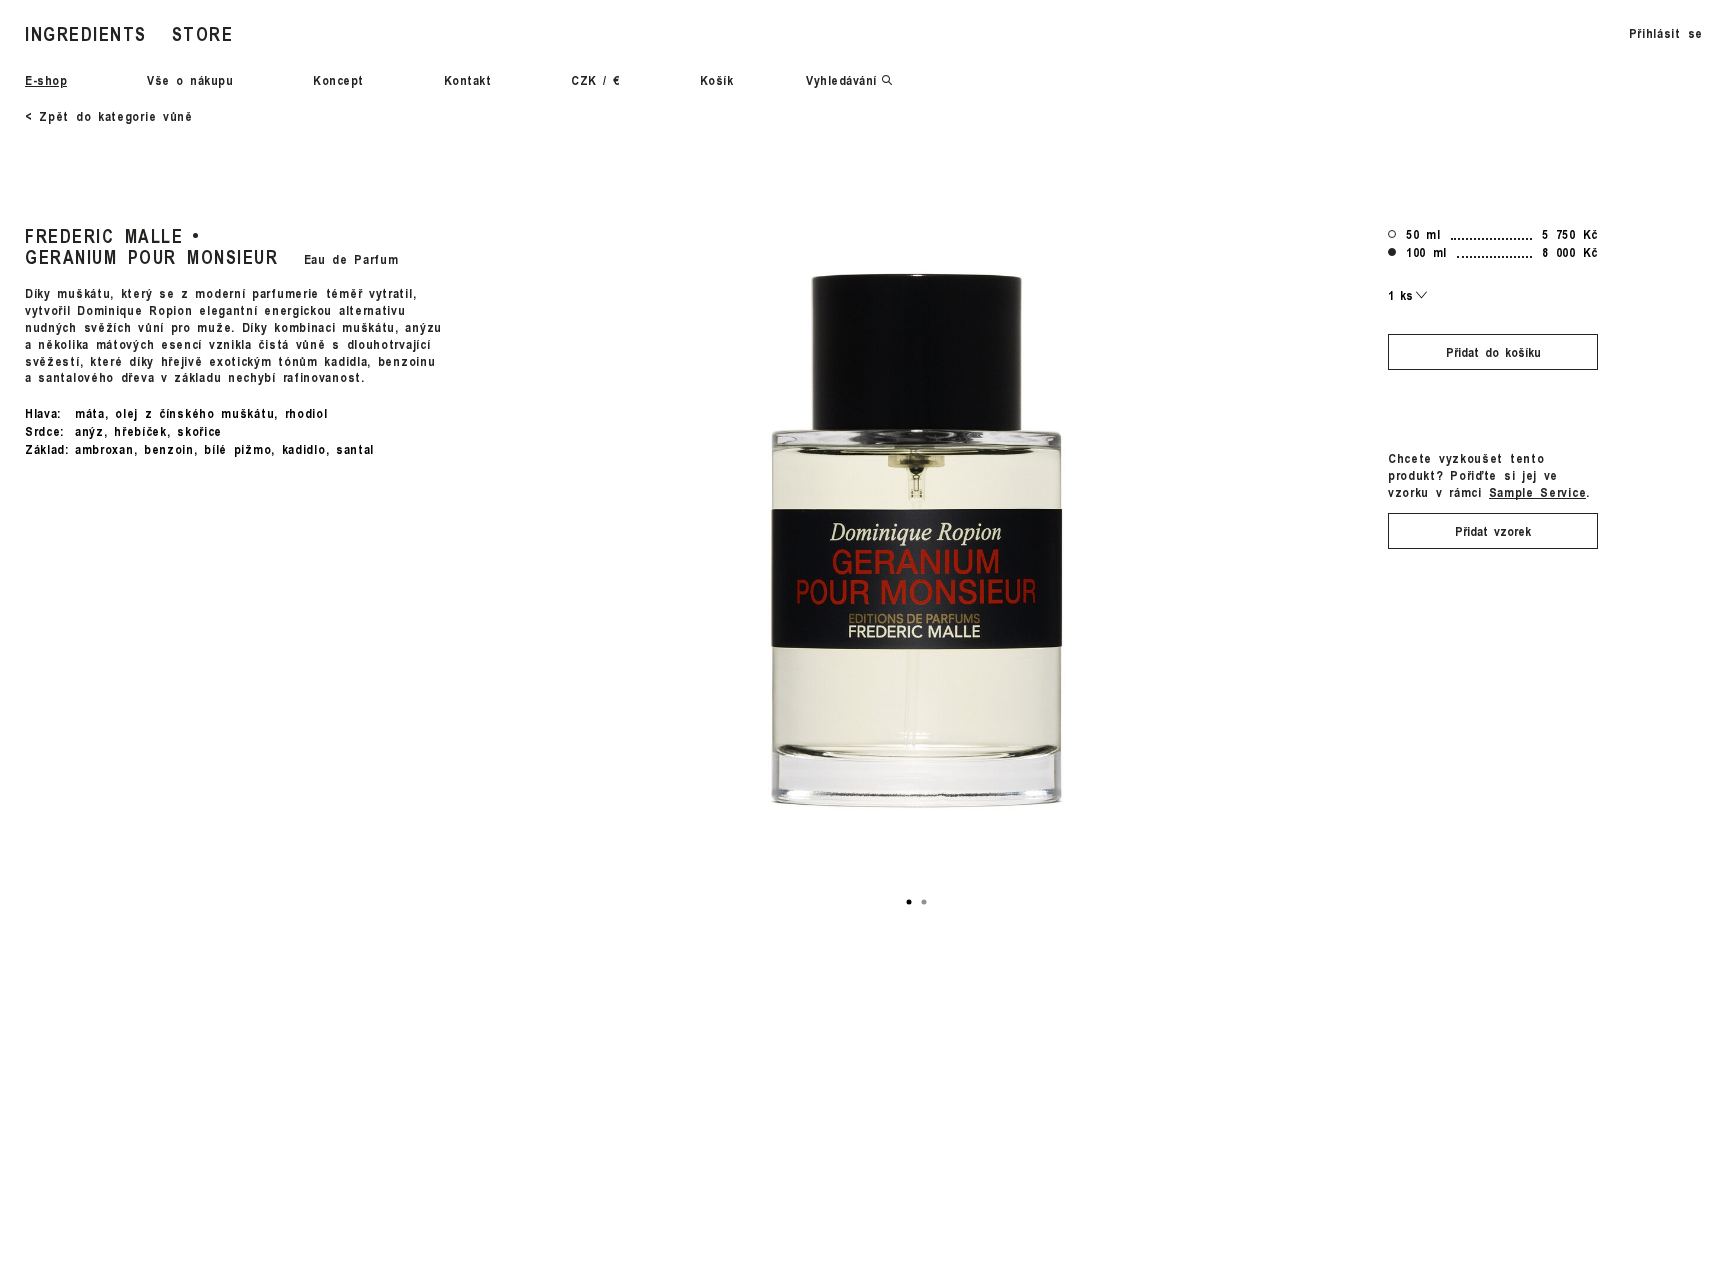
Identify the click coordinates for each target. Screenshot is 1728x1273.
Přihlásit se (1666, 33)
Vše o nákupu (190, 80)
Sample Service (1538, 491)
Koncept (338, 80)
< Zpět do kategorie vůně (109, 116)
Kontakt (468, 80)
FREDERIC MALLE (104, 235)
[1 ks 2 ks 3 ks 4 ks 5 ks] (1408, 295)
